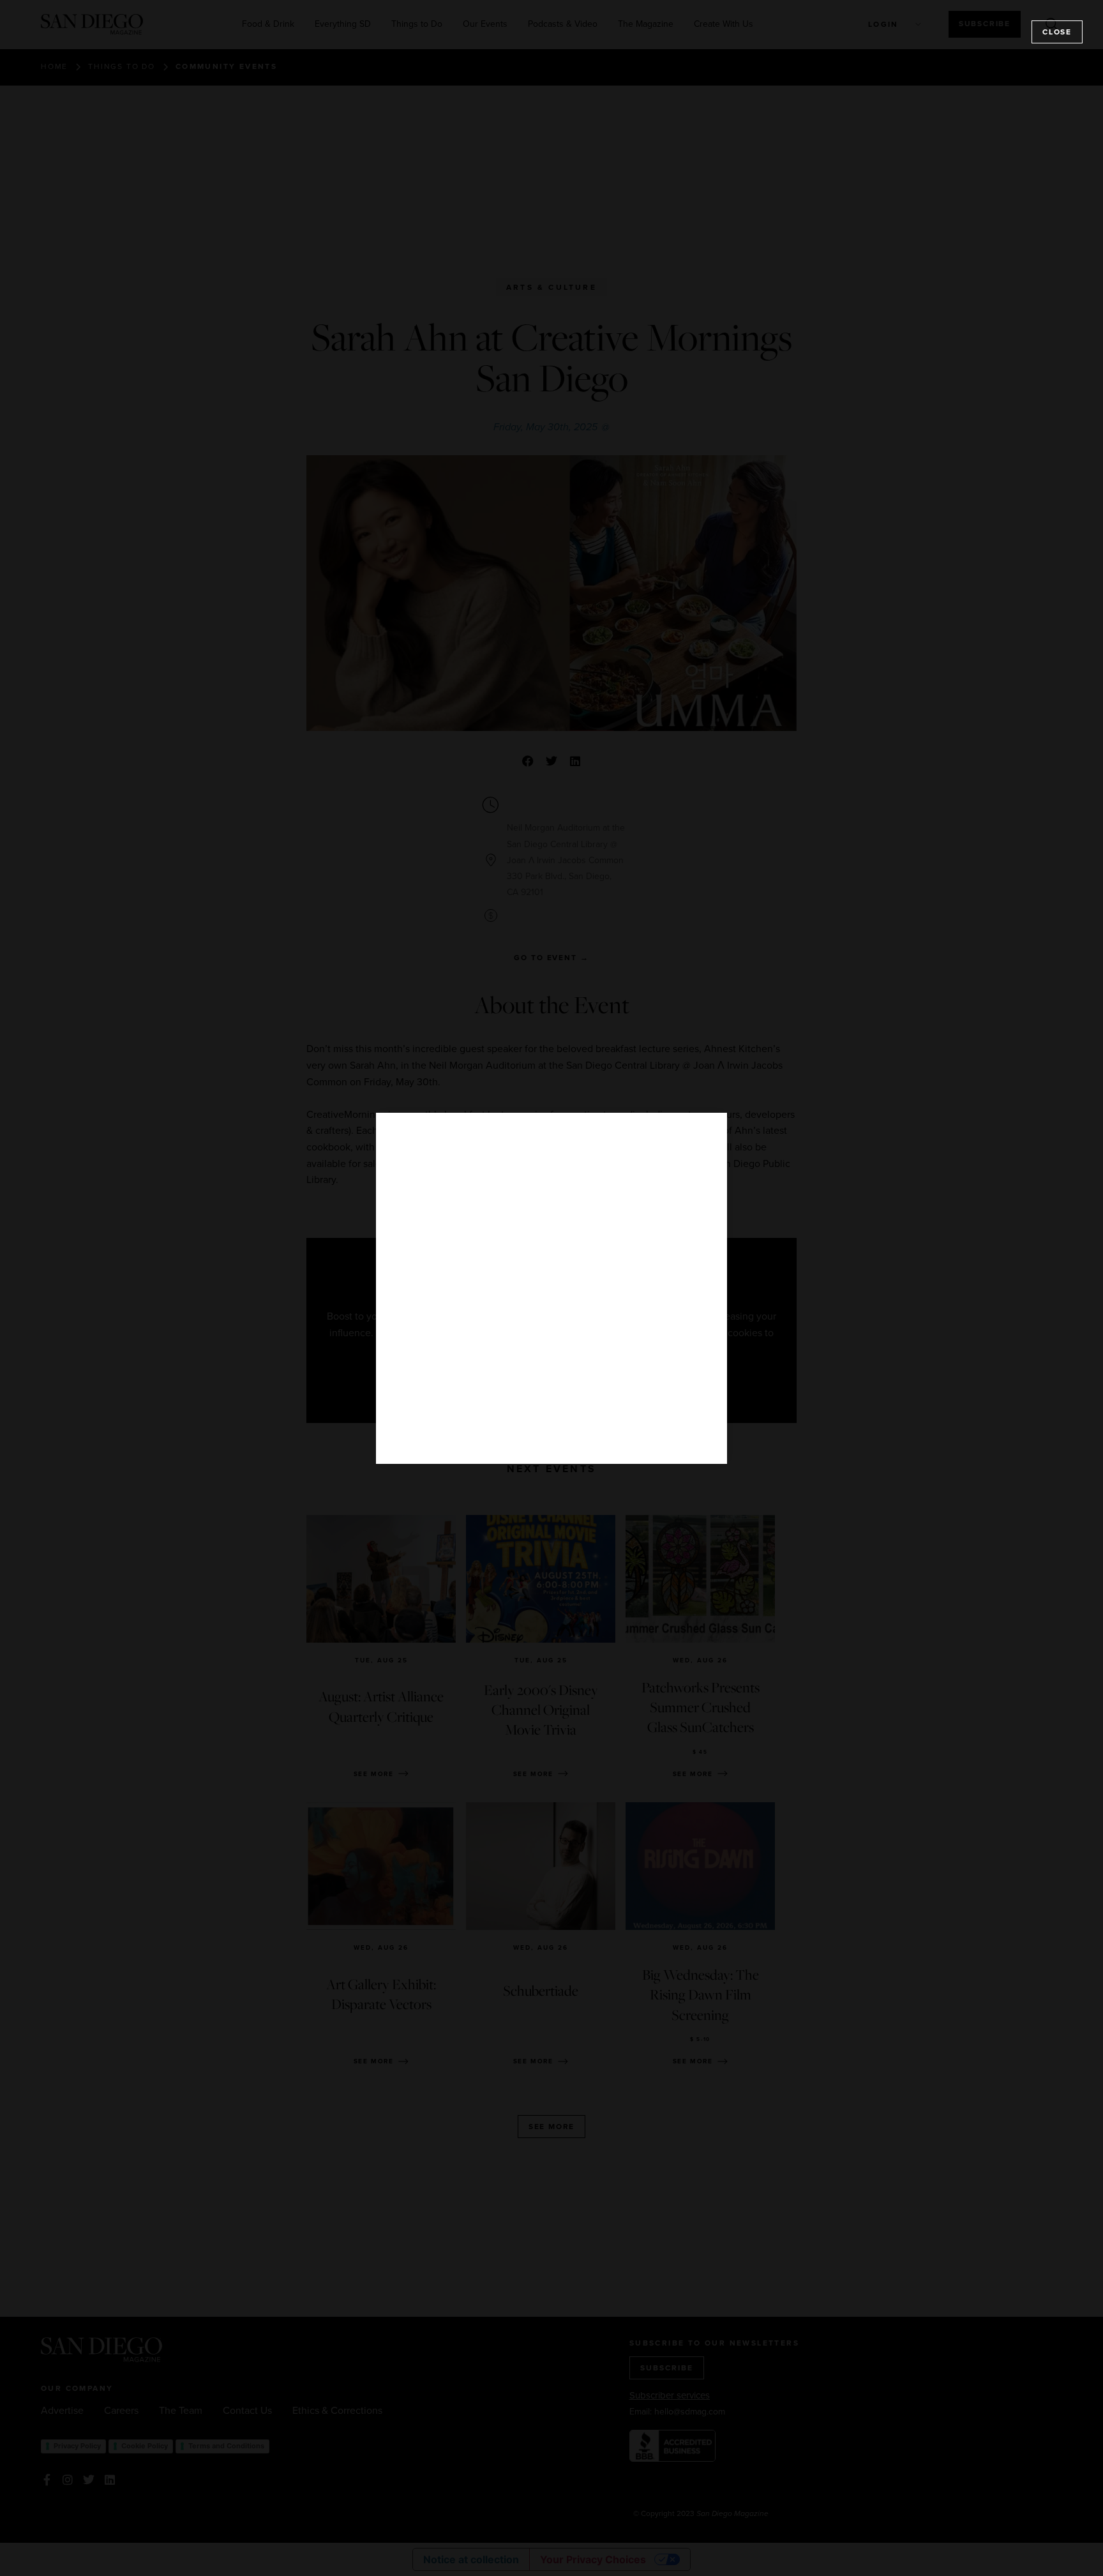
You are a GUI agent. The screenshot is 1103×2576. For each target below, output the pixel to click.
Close (1057, 32)
